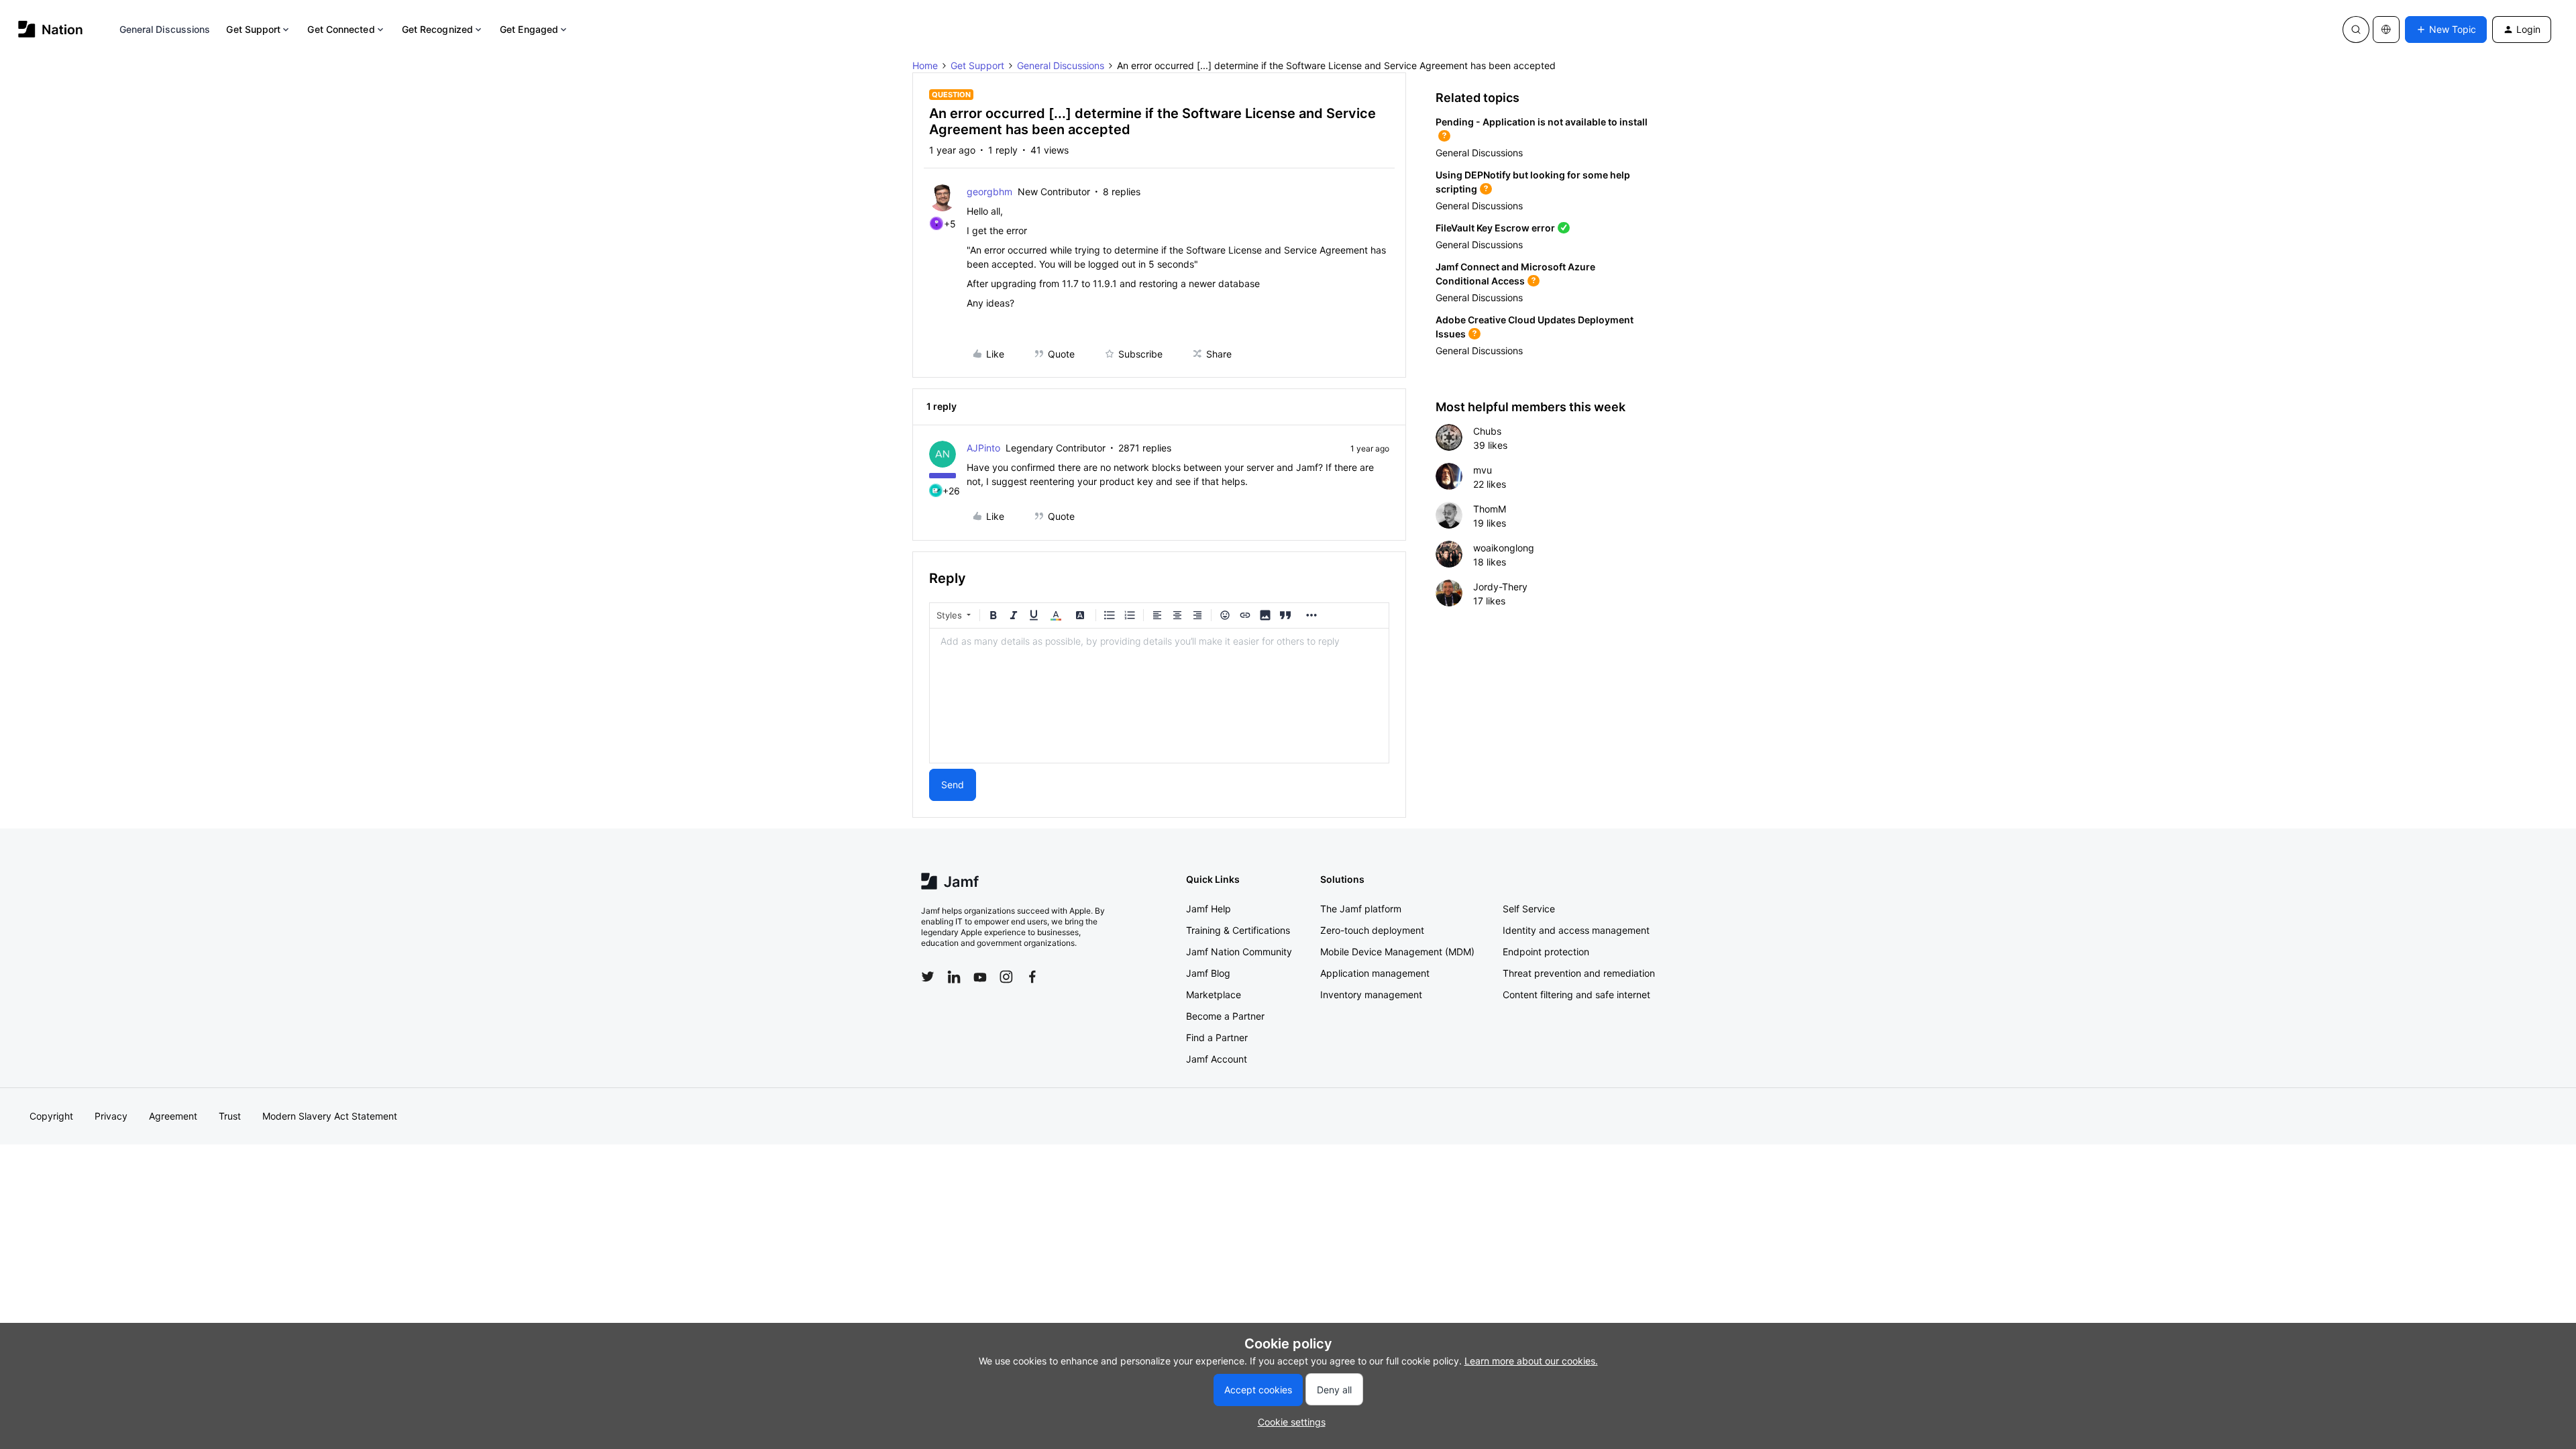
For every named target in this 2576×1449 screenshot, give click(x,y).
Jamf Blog (1208, 973)
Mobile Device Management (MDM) (1397, 952)
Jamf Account (1217, 1059)
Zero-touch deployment (1372, 930)
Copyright (51, 1116)
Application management (1375, 973)
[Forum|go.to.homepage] (51, 29)
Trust (230, 1116)
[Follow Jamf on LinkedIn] (954, 977)
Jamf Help (1209, 909)
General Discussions (165, 29)
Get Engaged (529, 29)
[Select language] (2386, 30)
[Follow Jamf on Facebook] (1032, 977)
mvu (1483, 470)
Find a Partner (1217, 1037)
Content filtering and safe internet (1576, 995)
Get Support (253, 29)
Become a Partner (1225, 1016)
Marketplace (1214, 995)
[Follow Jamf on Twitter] (928, 977)
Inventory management (1371, 995)
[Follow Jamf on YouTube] (980, 977)
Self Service (1529, 909)
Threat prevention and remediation (1579, 973)
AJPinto (983, 448)
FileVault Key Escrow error (1495, 228)
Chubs (1487, 431)
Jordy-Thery (1500, 587)
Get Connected (341, 29)
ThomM (1490, 509)
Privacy (111, 1116)
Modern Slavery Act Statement (330, 1116)
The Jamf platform (1361, 909)
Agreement (173, 1116)
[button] (2446, 30)
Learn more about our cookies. (1531, 1361)
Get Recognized (437, 29)
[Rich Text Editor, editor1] (1159, 696)
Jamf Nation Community (1239, 952)
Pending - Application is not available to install (1542, 122)
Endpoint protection (1546, 952)
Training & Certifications (1238, 930)
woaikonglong (1504, 548)
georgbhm (989, 192)
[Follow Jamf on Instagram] (1006, 977)
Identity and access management (1576, 930)
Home (925, 65)
